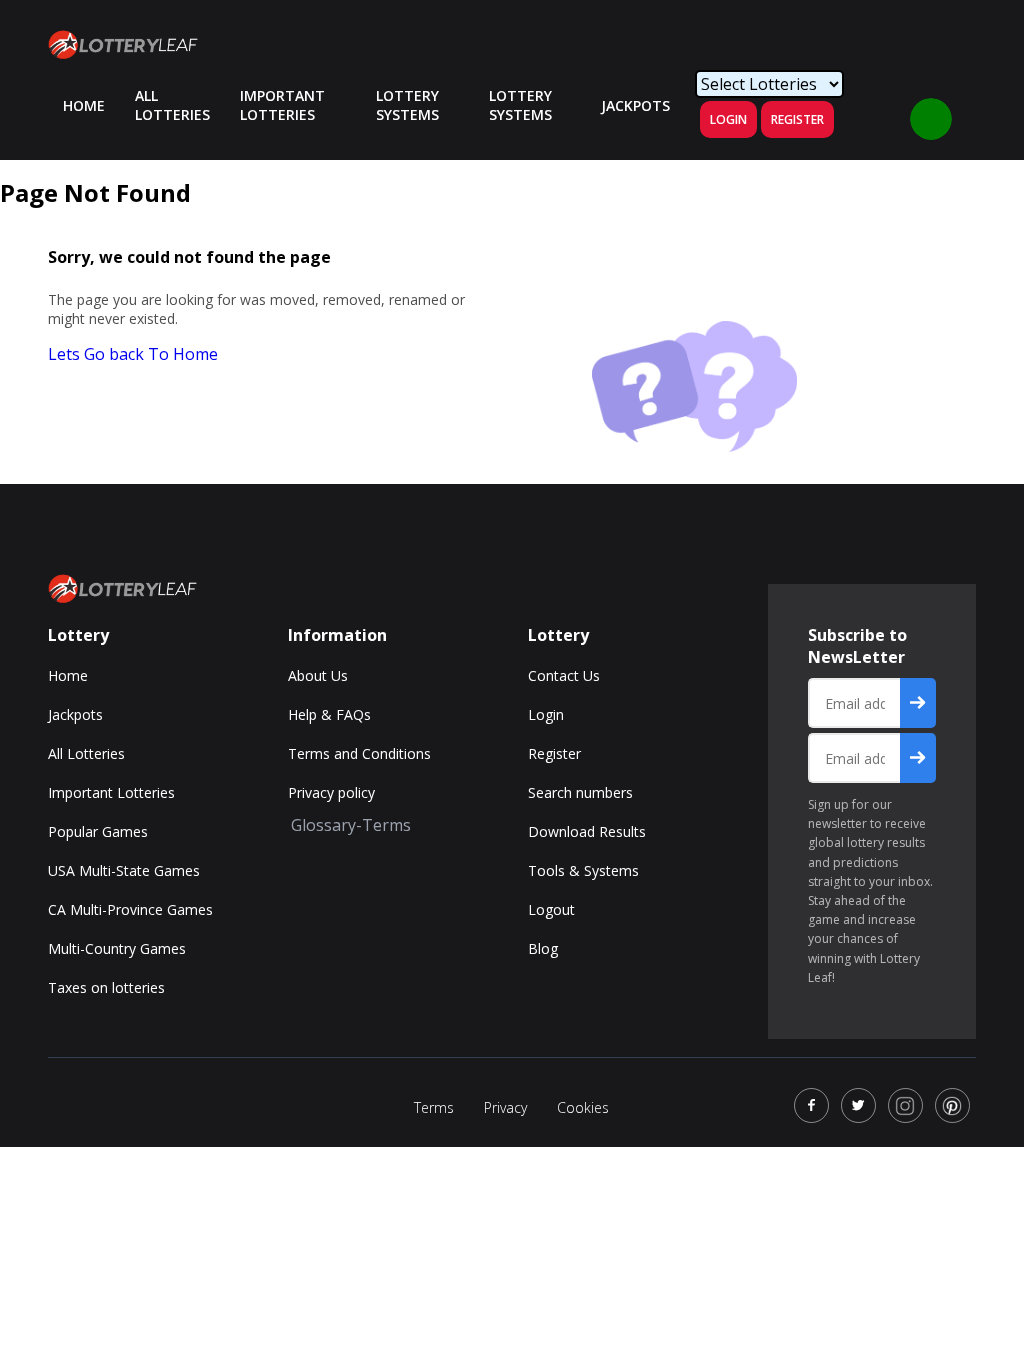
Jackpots (75, 714)
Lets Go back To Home (133, 354)
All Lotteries (172, 105)
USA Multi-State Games (124, 870)
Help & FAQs (329, 714)
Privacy (505, 1107)
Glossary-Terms (351, 825)
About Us (318, 675)
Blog (543, 948)
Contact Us (564, 675)
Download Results (587, 831)
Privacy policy (331, 792)
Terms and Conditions (359, 753)
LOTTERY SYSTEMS (407, 105)
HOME (84, 105)
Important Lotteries (282, 105)
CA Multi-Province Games (130, 909)
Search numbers (580, 792)
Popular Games (98, 831)
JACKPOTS (635, 105)
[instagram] (905, 1105)
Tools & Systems (583, 870)
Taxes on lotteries (106, 987)
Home (68, 675)
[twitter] (858, 1105)
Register (797, 119)
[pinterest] (952, 1105)
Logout (551, 909)
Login (728, 119)
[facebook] (811, 1105)
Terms (434, 1107)
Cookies (583, 1107)
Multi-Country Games (117, 948)
